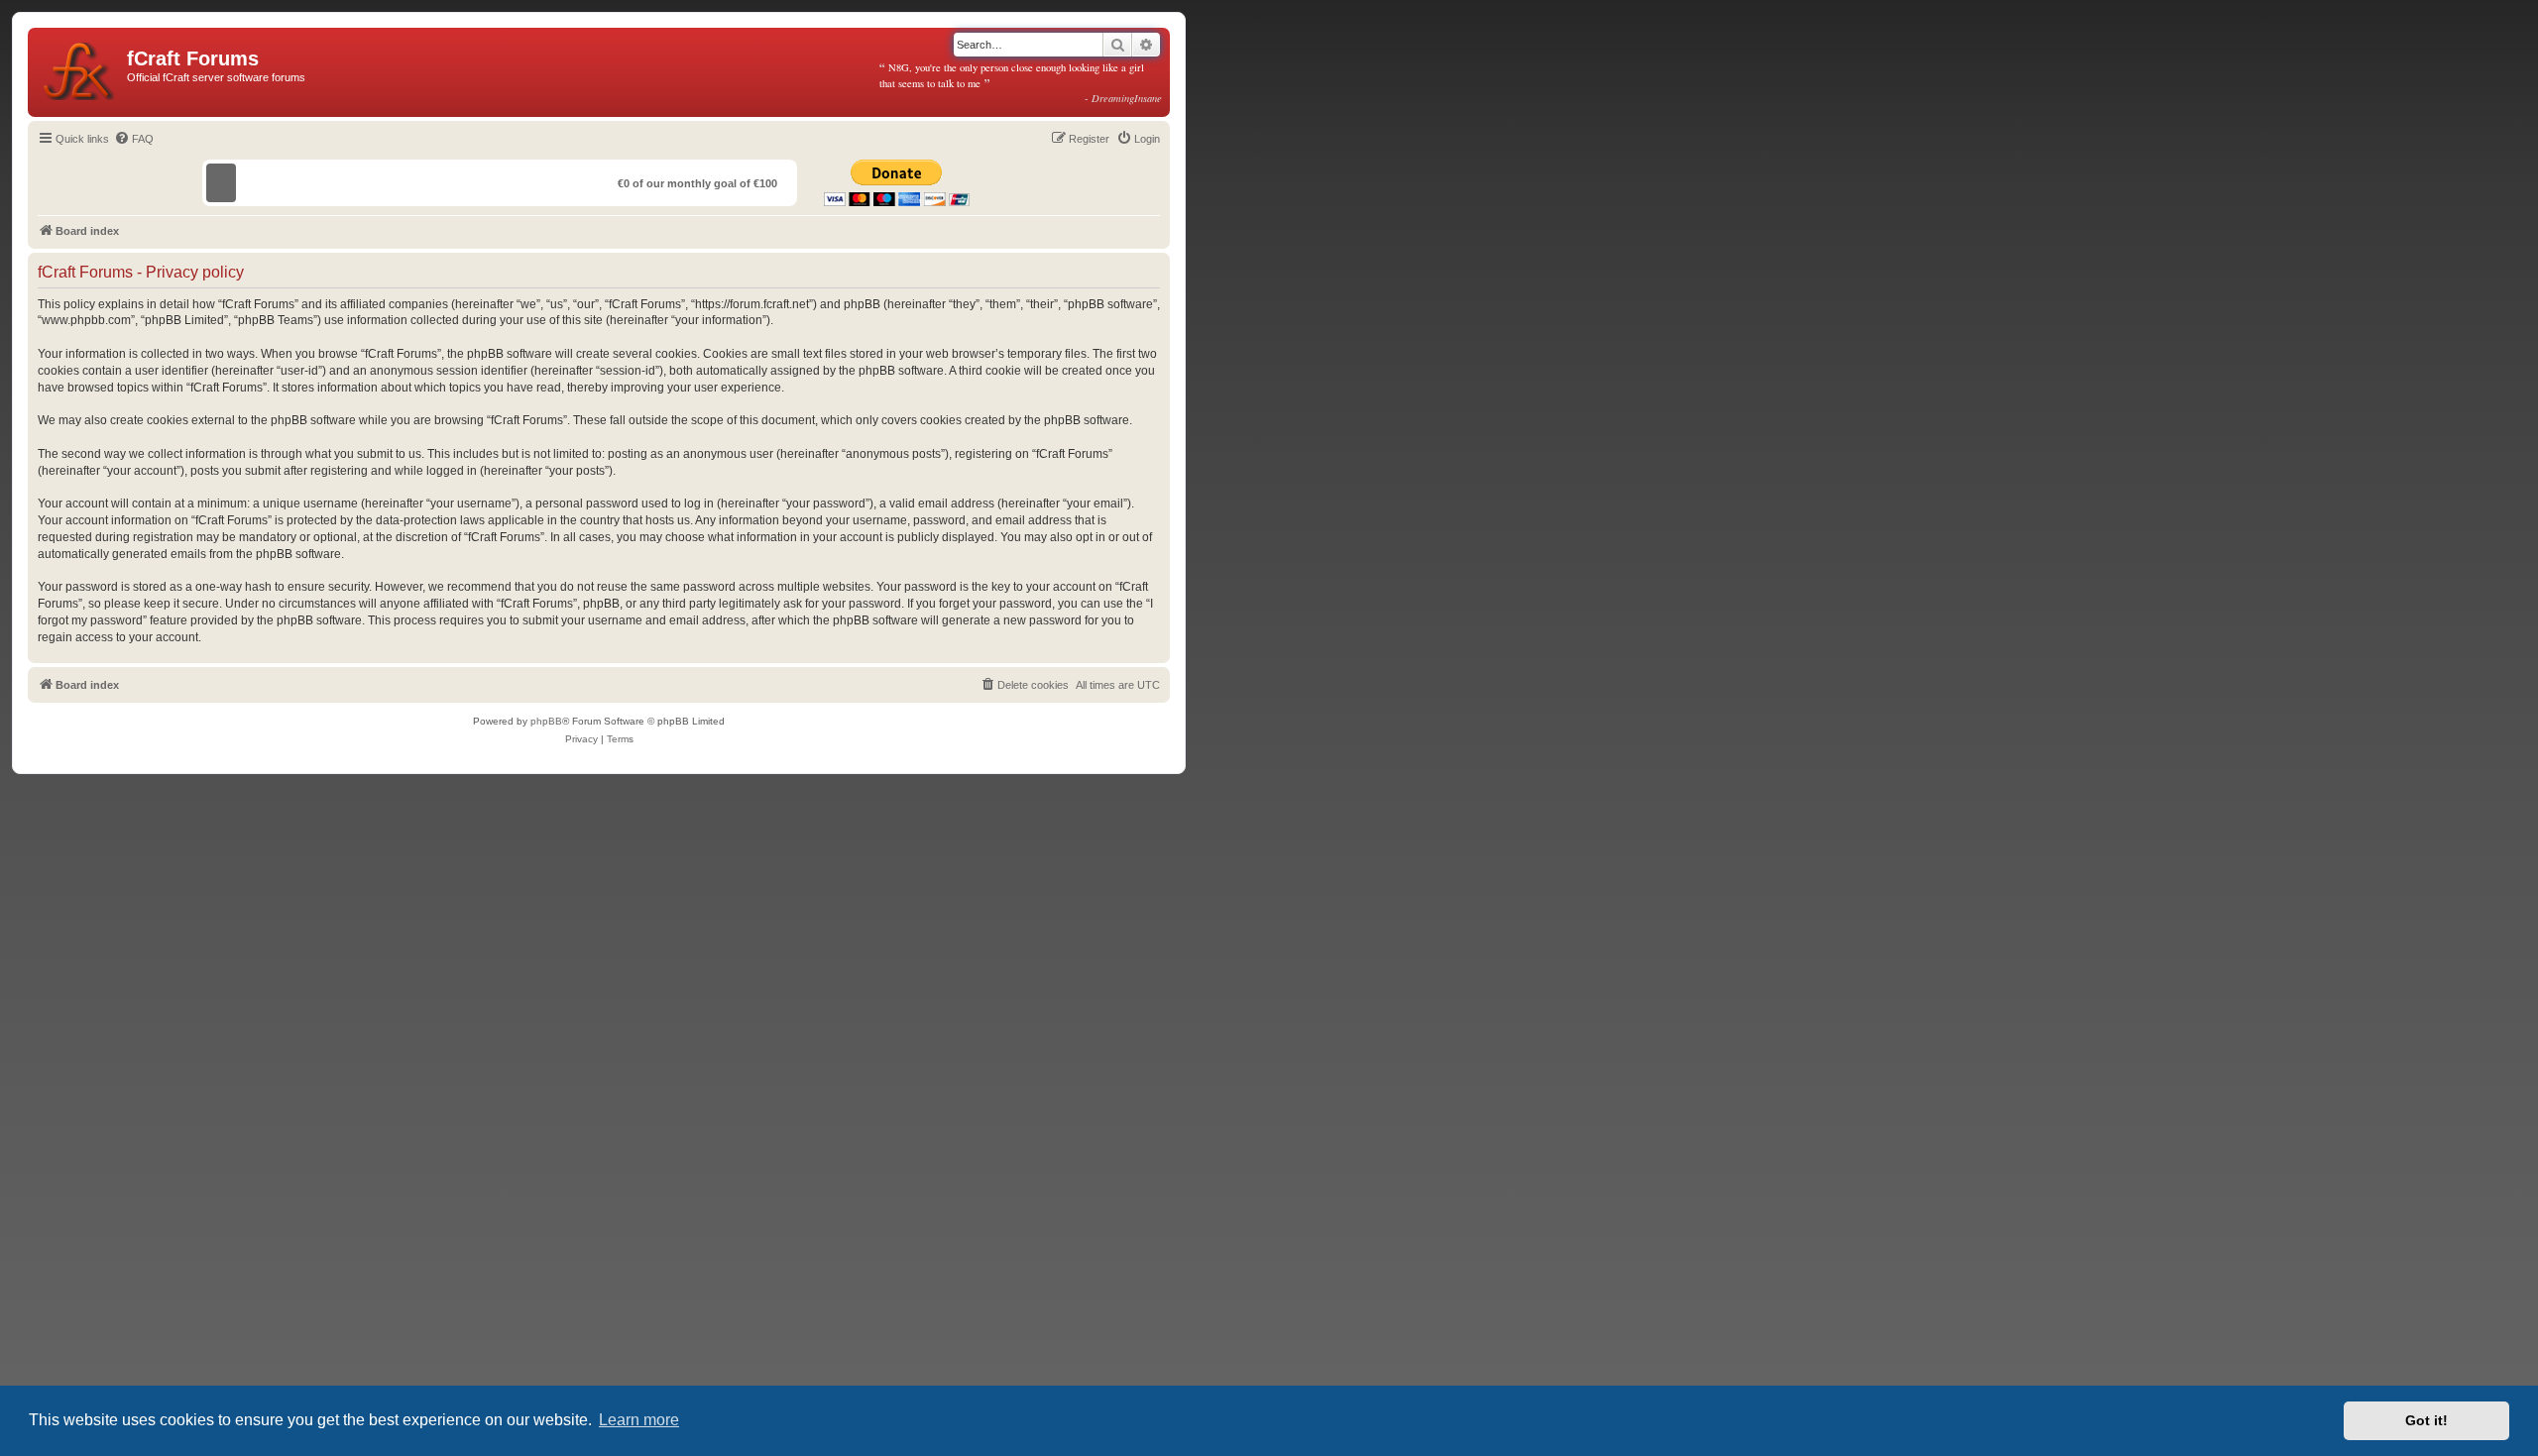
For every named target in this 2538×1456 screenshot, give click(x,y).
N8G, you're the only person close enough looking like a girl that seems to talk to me (1021, 82)
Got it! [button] (2426, 1420)
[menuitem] (134, 139)
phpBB (546, 721)
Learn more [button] (639, 1420)
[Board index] (80, 67)
